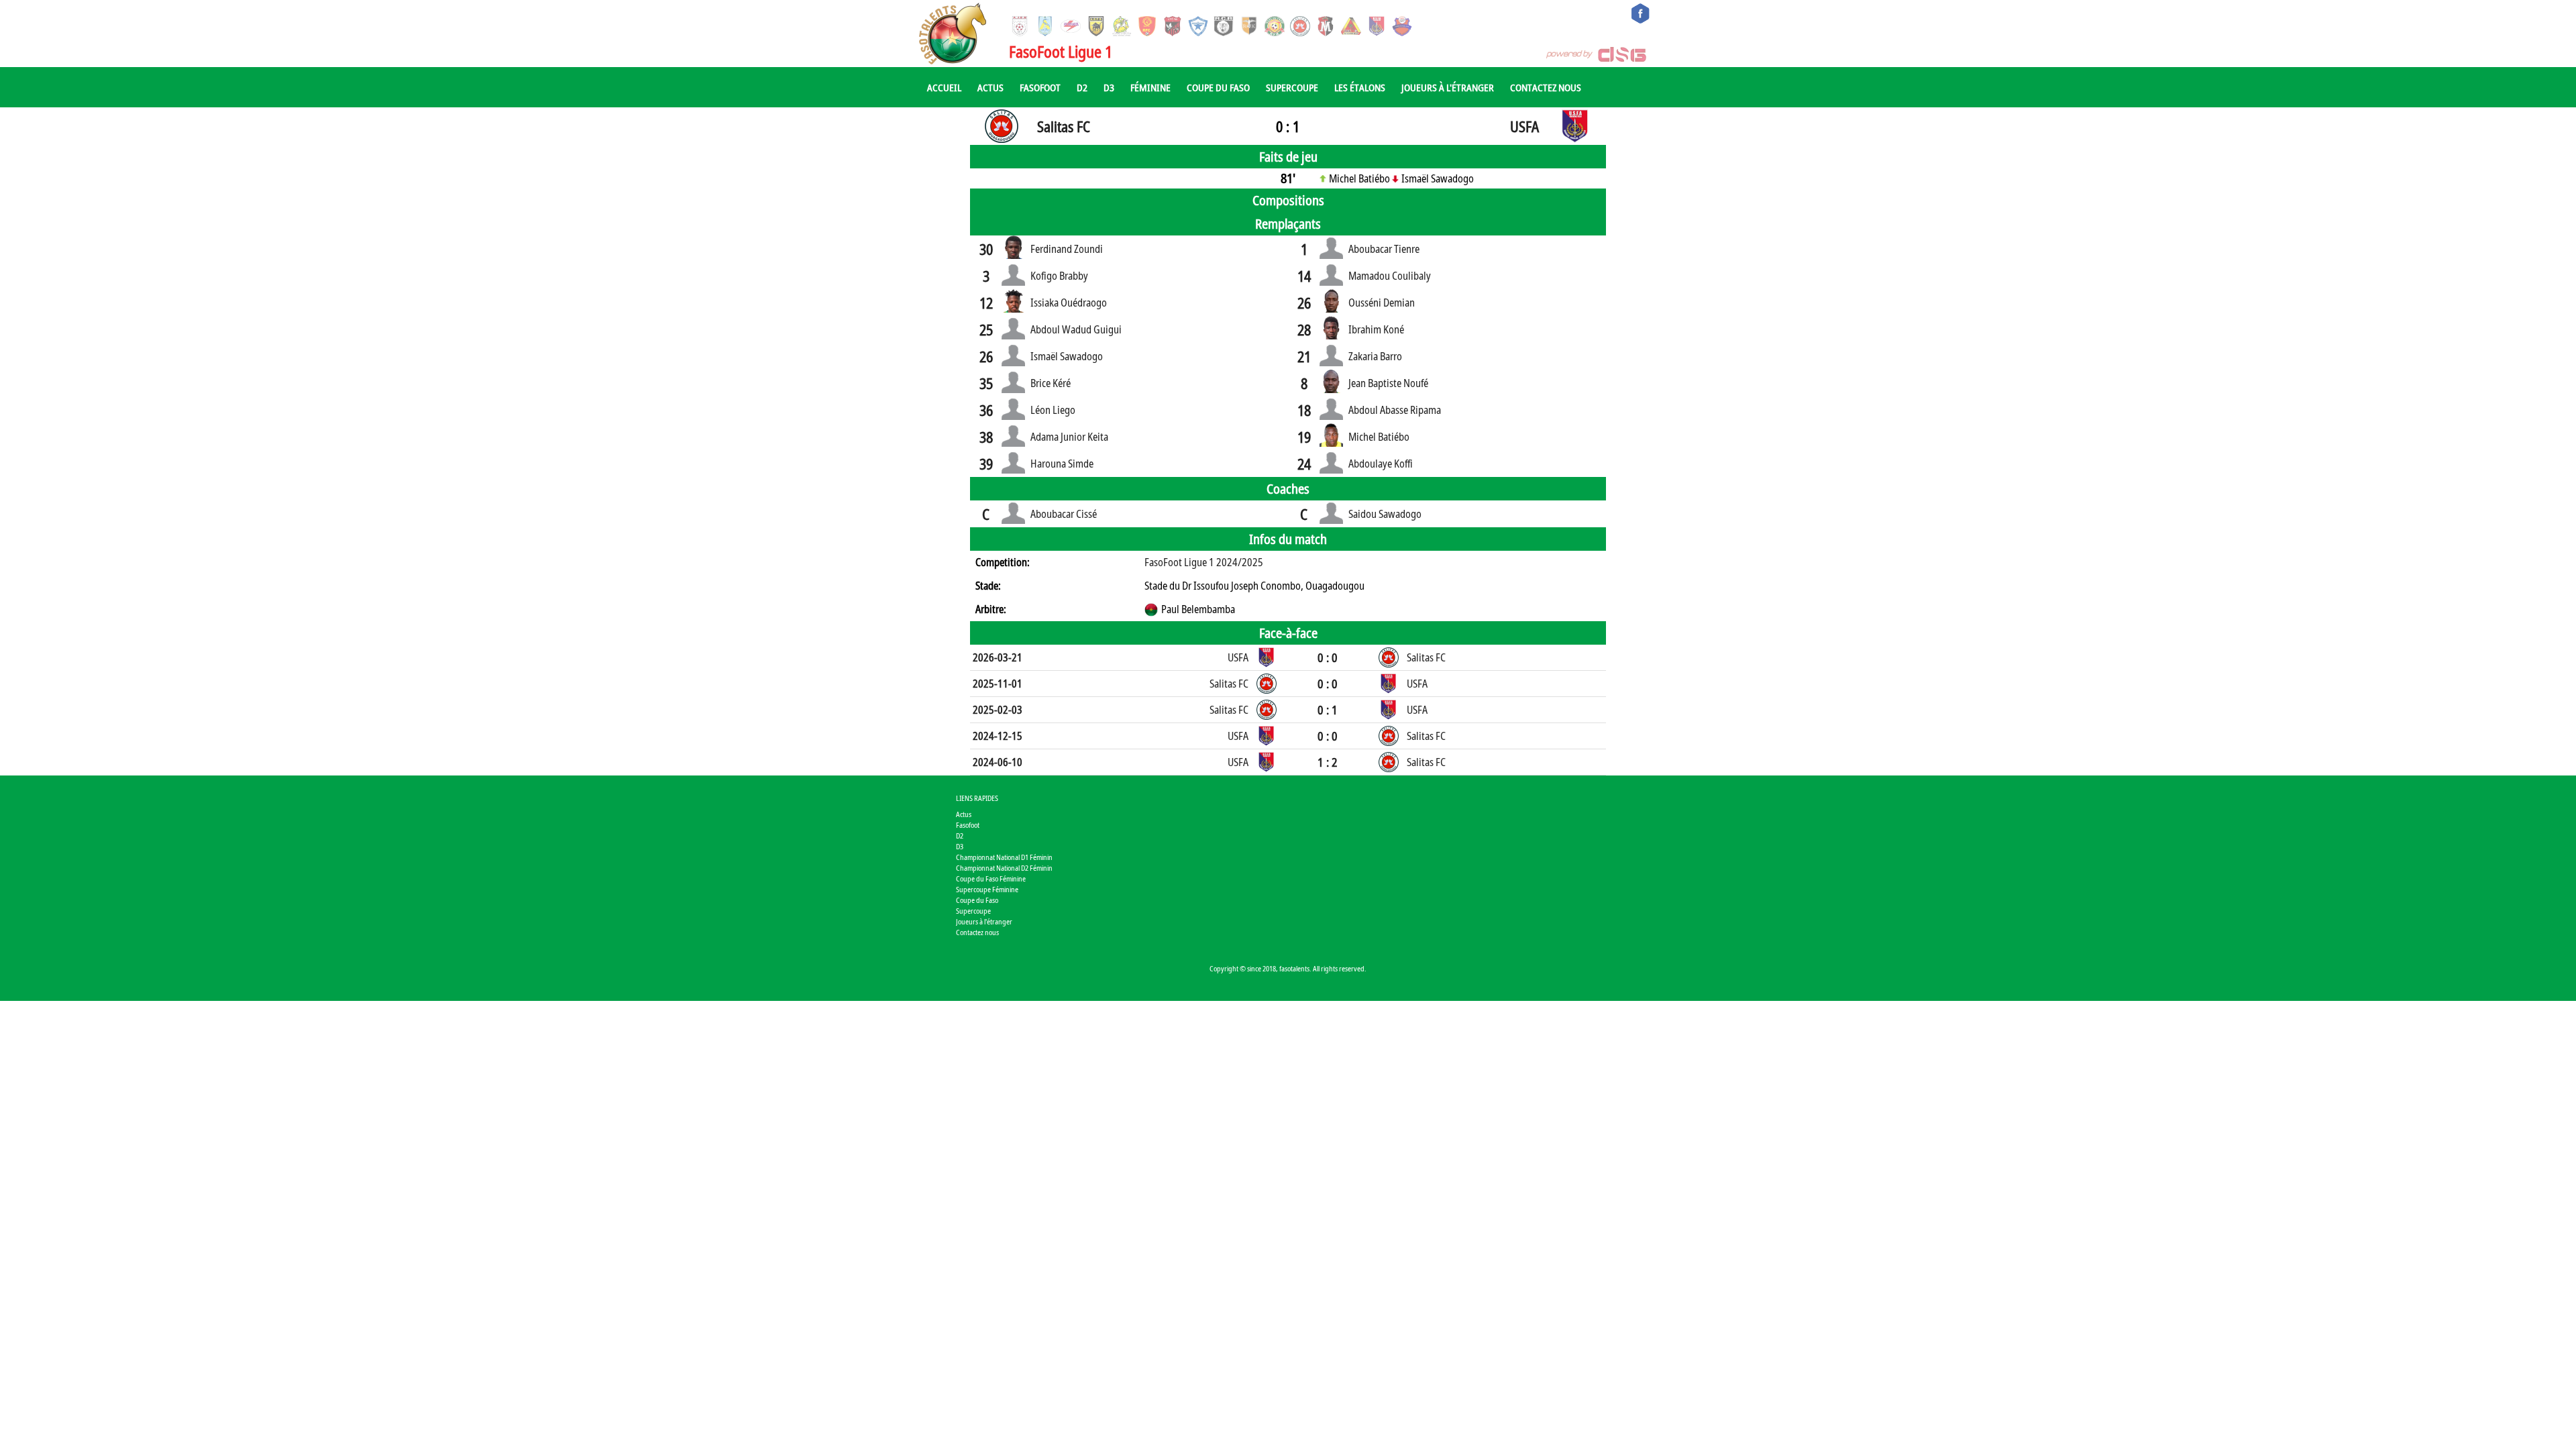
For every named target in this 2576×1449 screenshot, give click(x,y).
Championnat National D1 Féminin (1004, 857)
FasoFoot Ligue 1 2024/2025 (1204, 562)
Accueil (944, 87)
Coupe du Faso (1218, 87)
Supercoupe (1292, 87)
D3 (1109, 87)
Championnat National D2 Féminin (1004, 868)
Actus (990, 87)
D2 (1082, 87)
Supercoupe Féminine (987, 889)
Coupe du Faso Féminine (991, 878)
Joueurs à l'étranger (1448, 87)
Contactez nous (1546, 87)
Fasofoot (1040, 87)
